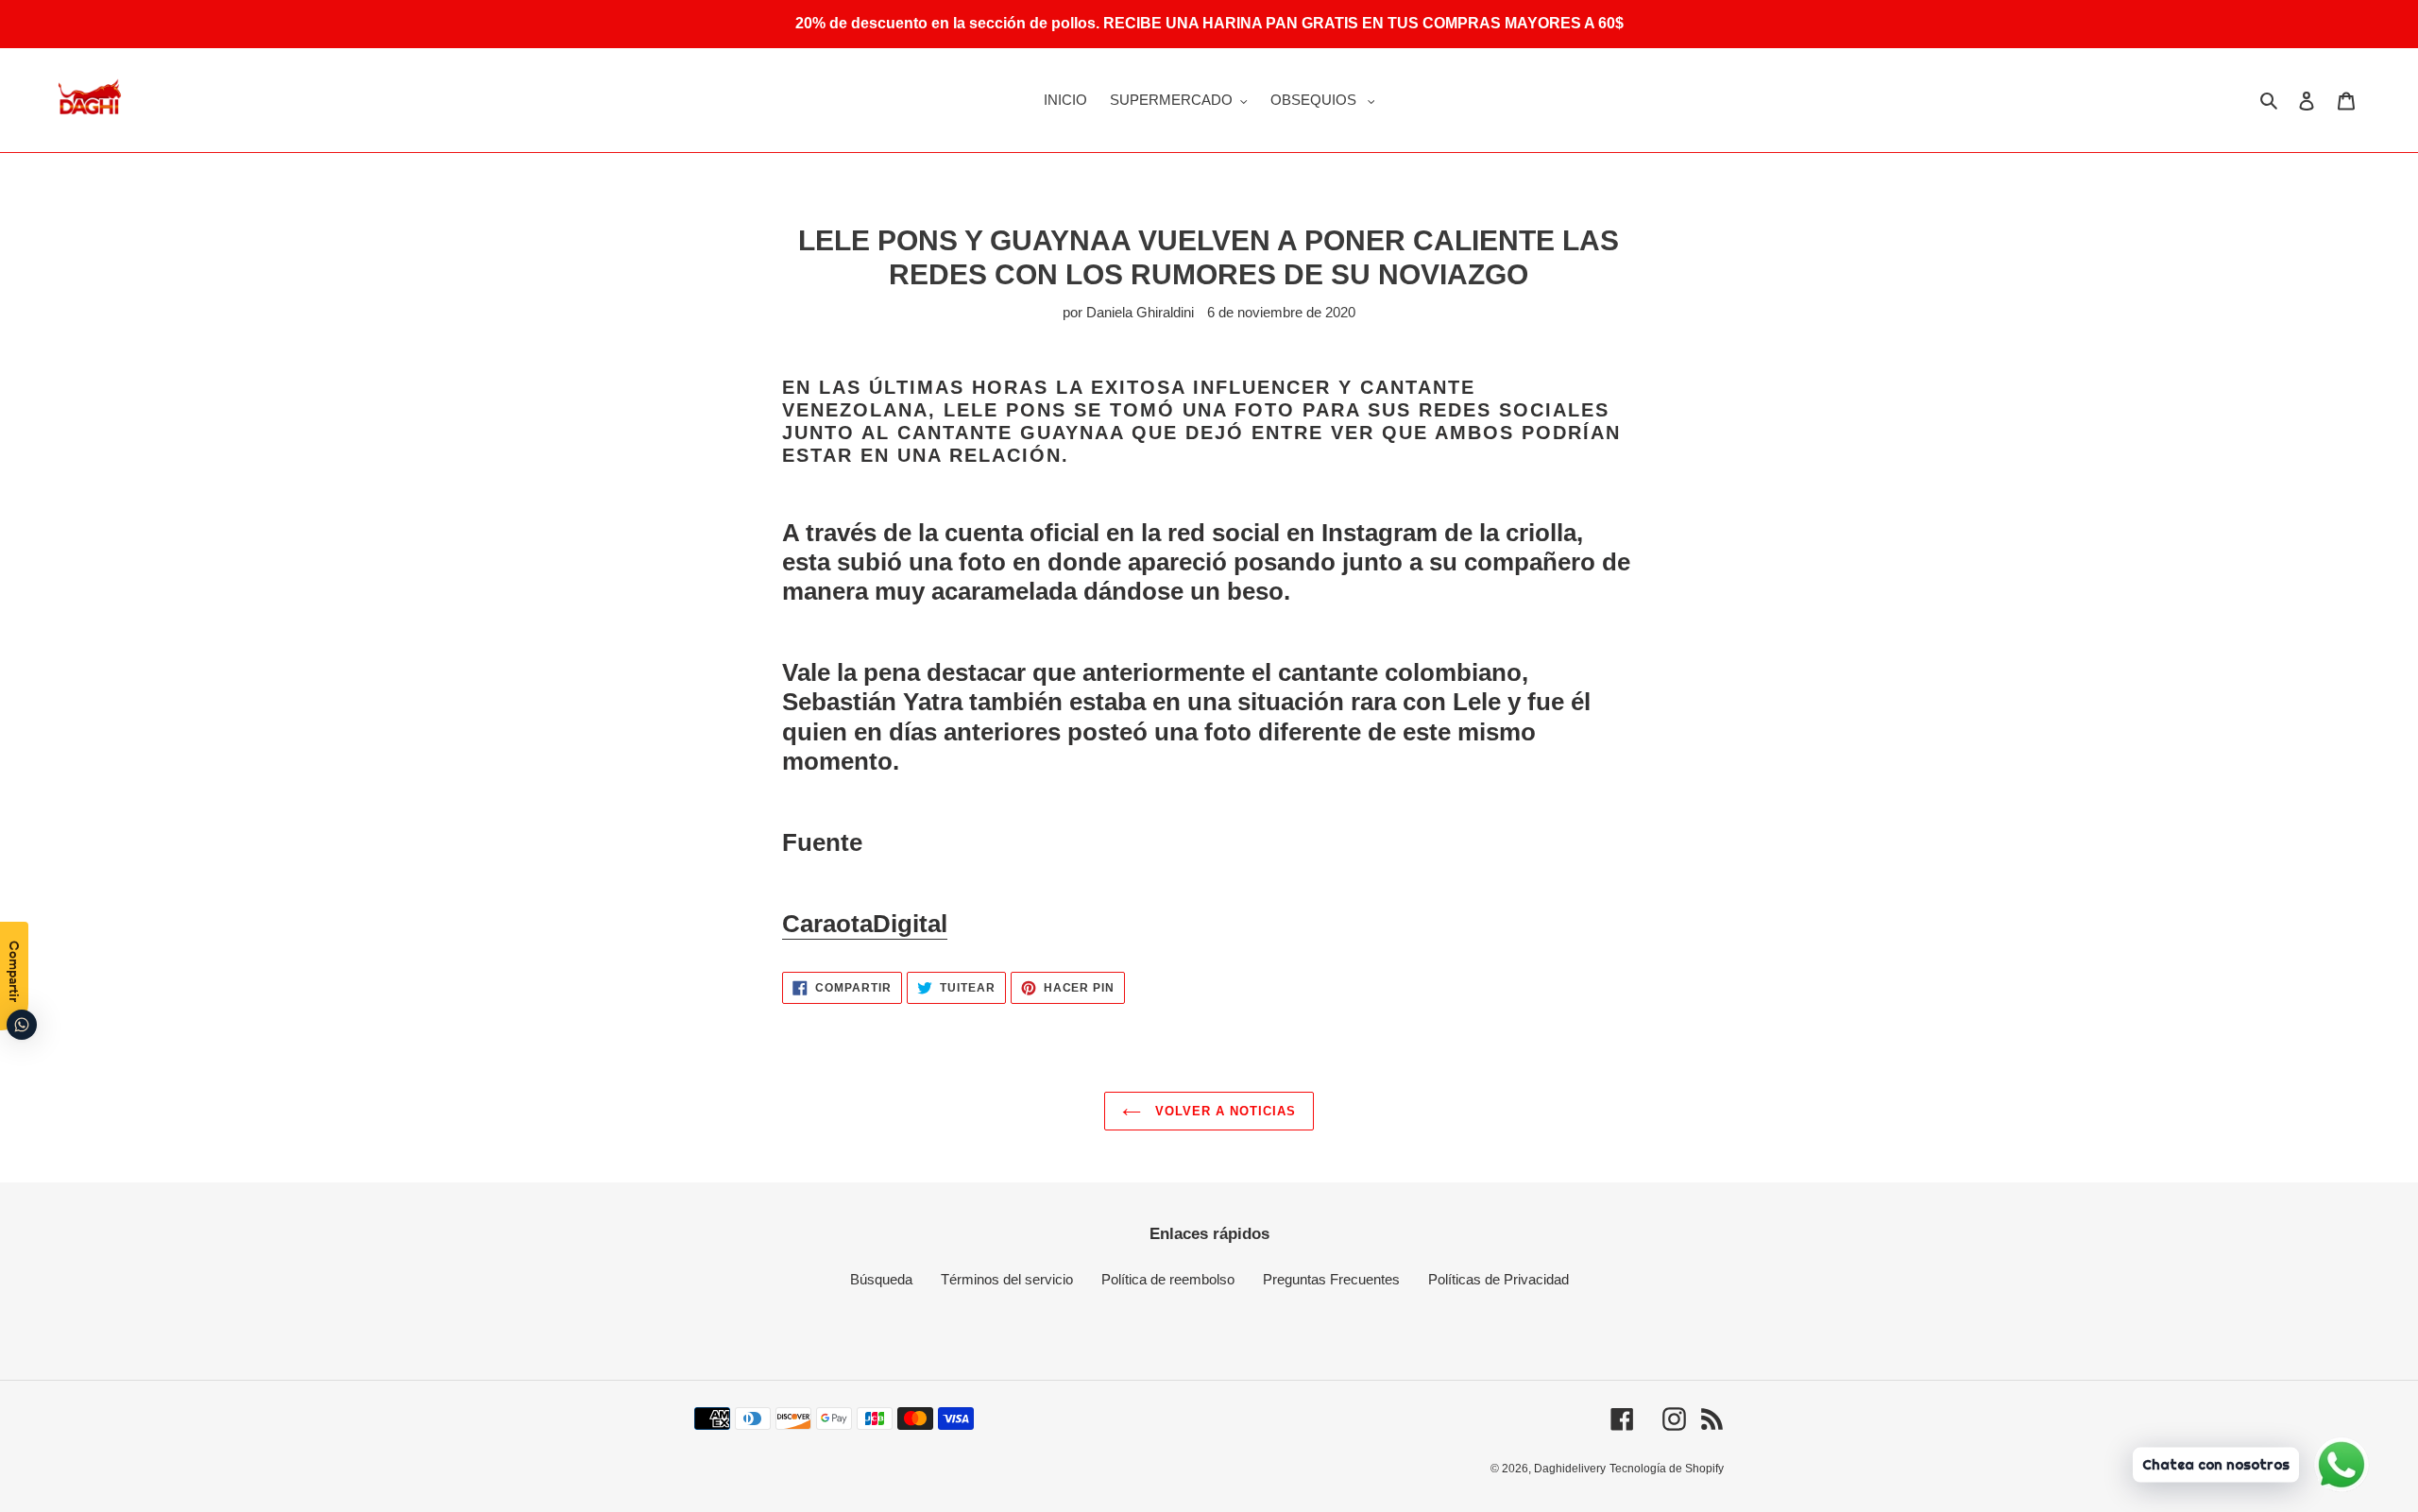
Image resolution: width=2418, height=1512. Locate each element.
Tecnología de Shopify (1667, 1469)
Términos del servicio (1007, 1279)
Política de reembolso (1168, 1279)
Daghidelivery (1570, 1469)
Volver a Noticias (1224, 1111)
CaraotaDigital (865, 924)
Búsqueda (881, 1279)
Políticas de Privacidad (1498, 1279)
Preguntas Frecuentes (1331, 1279)
